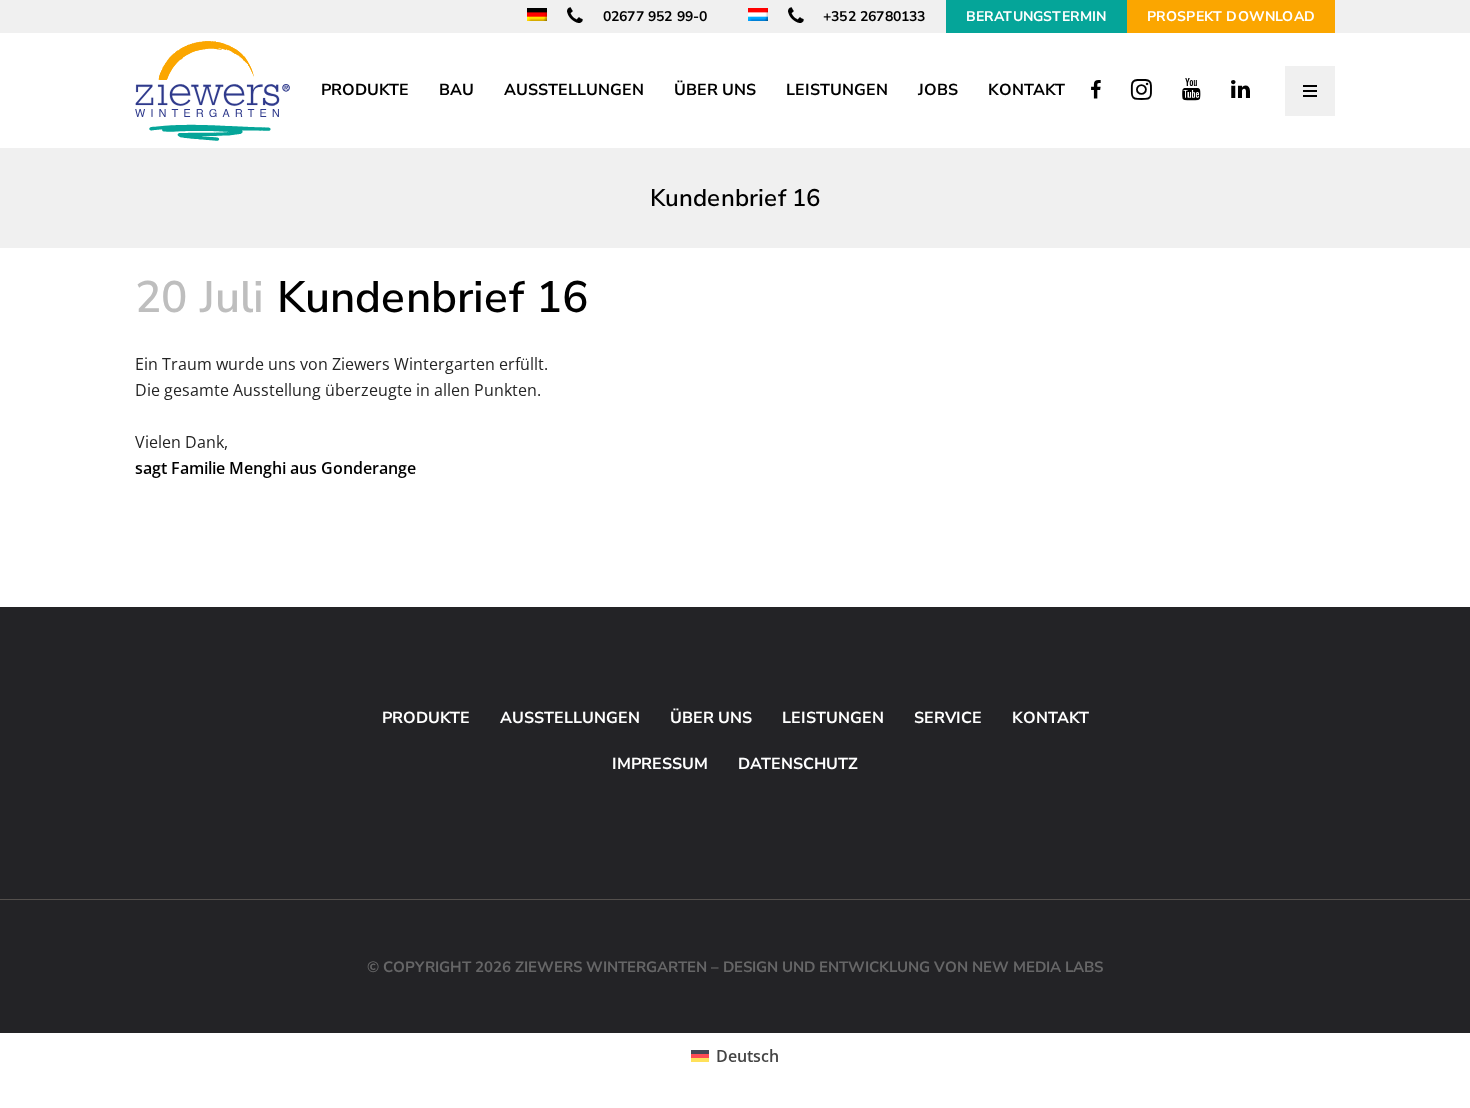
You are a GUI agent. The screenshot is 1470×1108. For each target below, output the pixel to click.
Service (948, 718)
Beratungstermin (1036, 16)
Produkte (426, 718)
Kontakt (1050, 718)
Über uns (711, 718)
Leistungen (833, 718)
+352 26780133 (872, 16)
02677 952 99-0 (653, 16)
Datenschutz (798, 764)
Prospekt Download (1231, 16)
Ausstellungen (570, 718)
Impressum (660, 764)
